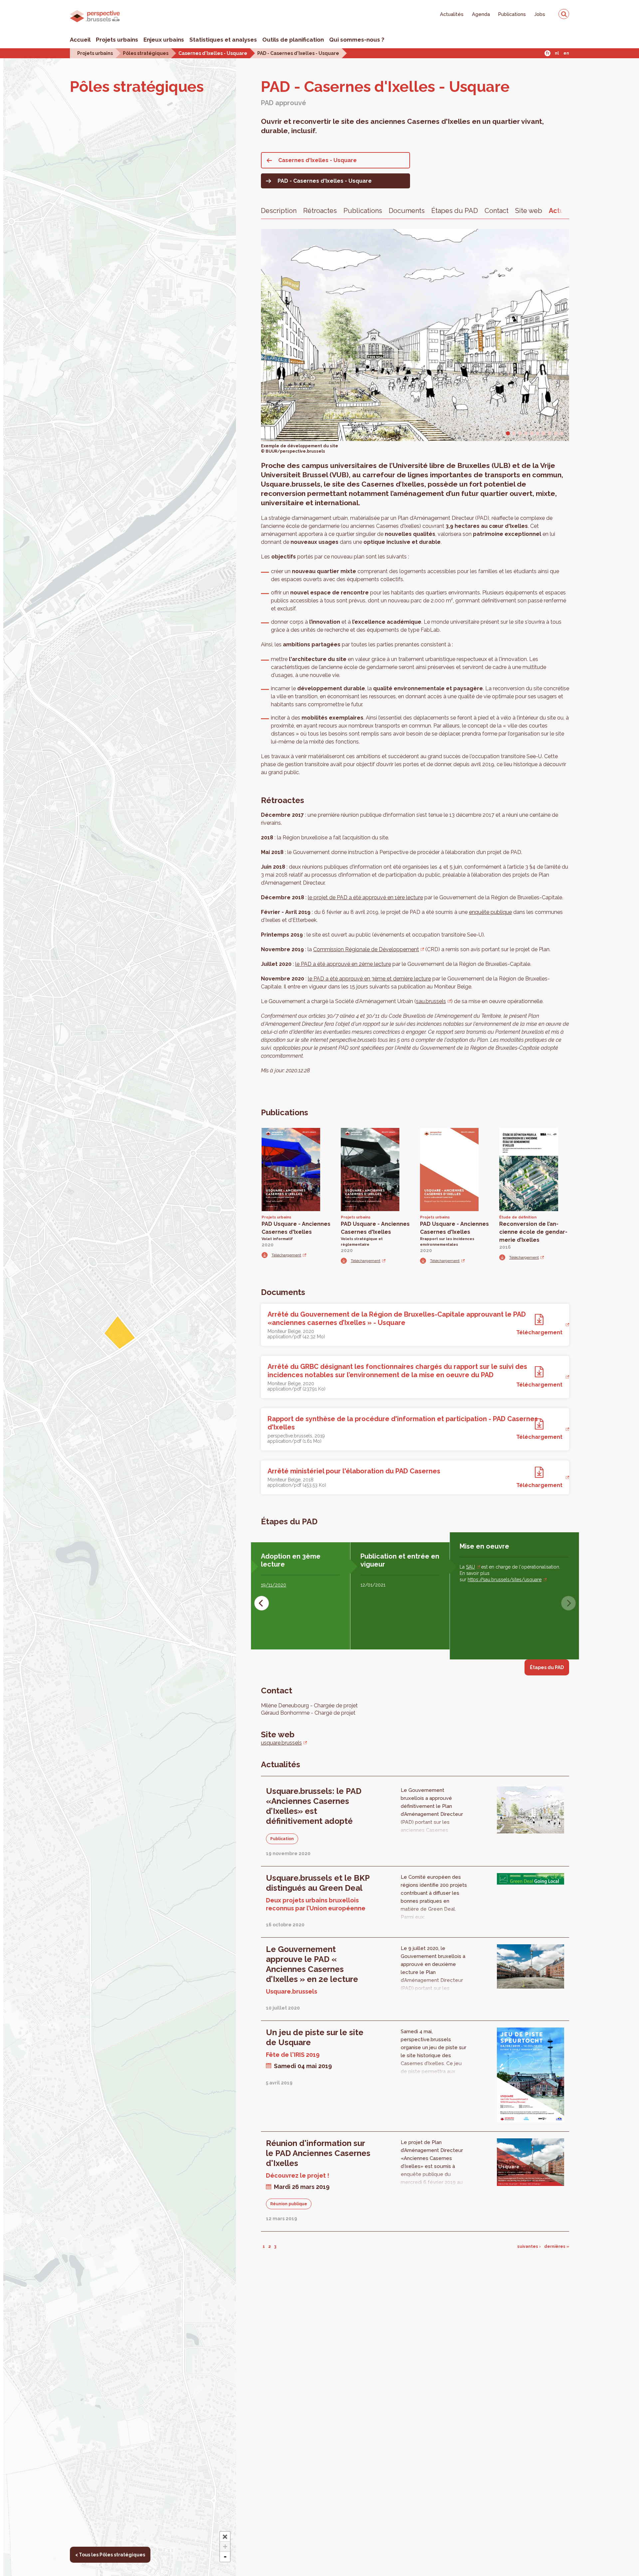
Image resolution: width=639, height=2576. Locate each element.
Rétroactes (320, 211)
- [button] (225, 2557)
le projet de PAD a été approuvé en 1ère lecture (365, 897)
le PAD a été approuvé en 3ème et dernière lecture (369, 979)
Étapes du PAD (455, 211)
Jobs (540, 14)
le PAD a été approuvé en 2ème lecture (343, 964)
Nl (557, 53)
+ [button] (225, 2547)
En (566, 53)
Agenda (481, 14)
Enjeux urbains (164, 40)
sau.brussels (431, 1001)
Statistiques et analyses (223, 40)
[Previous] (262, 1603)
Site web (529, 211)
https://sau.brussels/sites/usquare (505, 1580)
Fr (548, 53)
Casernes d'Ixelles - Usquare (213, 53)
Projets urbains (117, 40)
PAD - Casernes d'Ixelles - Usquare (298, 53)
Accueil (80, 40)
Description (279, 211)
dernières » (557, 2247)
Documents (407, 211)
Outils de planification (293, 40)
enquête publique (490, 912)
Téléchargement (286, 1255)
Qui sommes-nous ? (357, 40)
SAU (470, 1567)
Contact (497, 211)
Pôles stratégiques (146, 53)
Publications (512, 14)
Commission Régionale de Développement (366, 949)
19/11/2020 (274, 1585)
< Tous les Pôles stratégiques (110, 2555)
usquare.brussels (281, 1743)
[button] (225, 2537)
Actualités (452, 14)
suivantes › (529, 2247)
